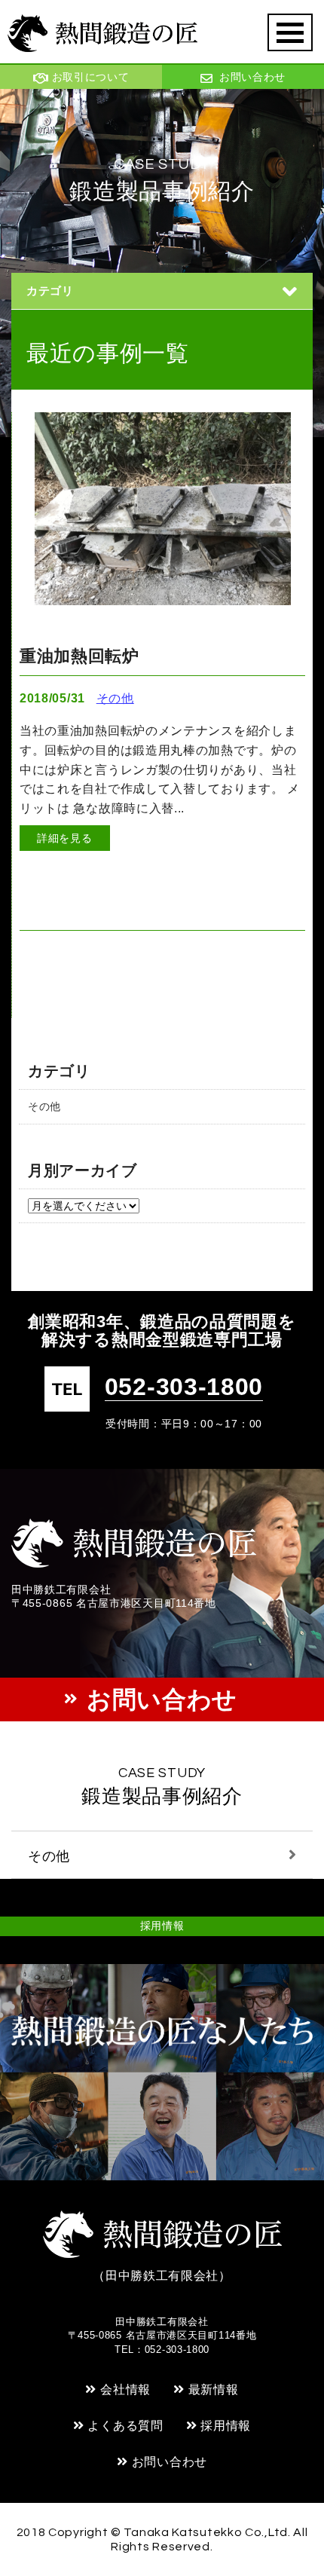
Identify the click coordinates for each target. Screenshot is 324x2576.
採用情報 (162, 1926)
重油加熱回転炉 (79, 656)
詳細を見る (65, 838)
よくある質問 (125, 2426)
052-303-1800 (184, 1387)
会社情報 (125, 2389)
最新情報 (214, 2389)
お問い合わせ (170, 2462)
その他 (44, 1106)
